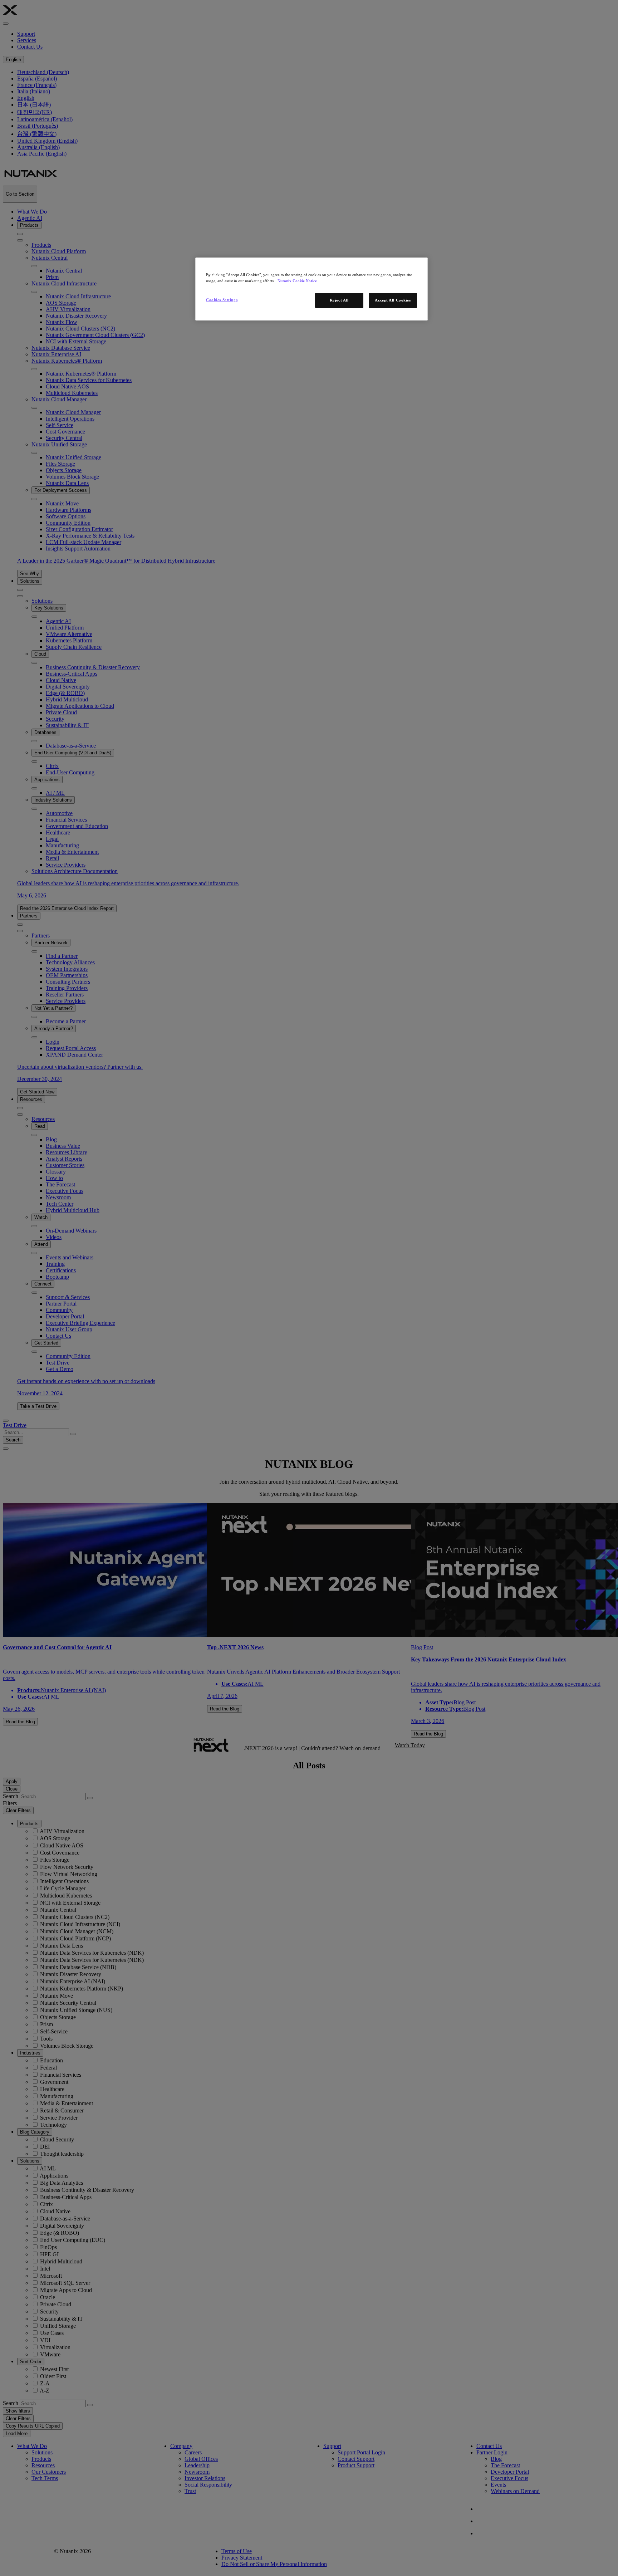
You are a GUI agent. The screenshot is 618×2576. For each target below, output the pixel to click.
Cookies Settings (222, 300)
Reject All (339, 300)
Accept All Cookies (393, 300)
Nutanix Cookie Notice (297, 281)
